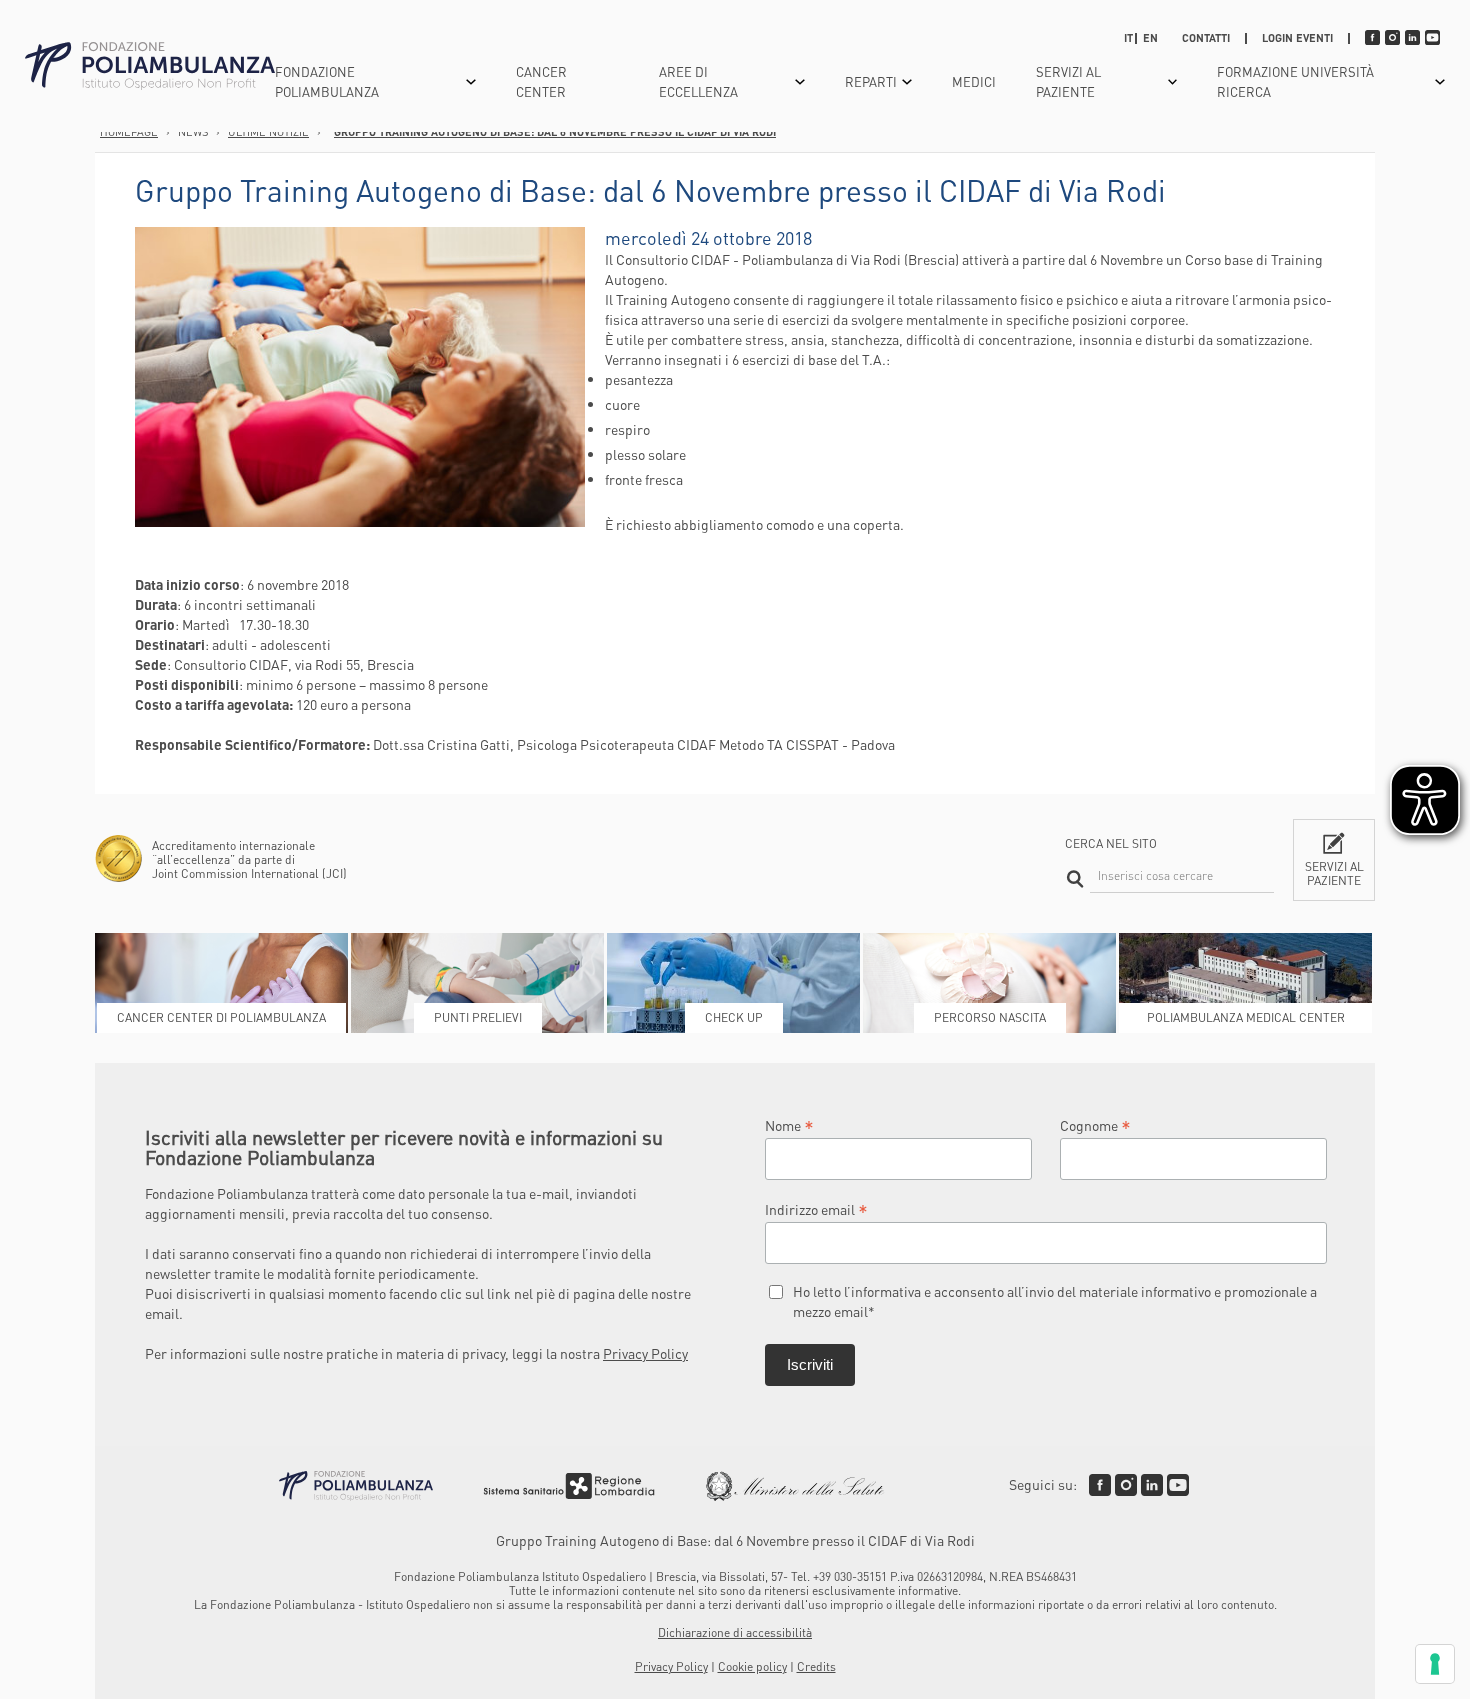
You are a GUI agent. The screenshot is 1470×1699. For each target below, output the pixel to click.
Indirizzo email (816, 1208)
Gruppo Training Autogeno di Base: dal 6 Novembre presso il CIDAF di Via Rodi (555, 132)
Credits (816, 1666)
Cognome (1095, 1124)
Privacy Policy (645, 1353)
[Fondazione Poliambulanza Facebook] (1100, 1485)
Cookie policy (752, 1666)
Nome (789, 1124)
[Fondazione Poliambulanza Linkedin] (1152, 1485)
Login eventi (1297, 38)
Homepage (129, 132)
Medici (974, 81)
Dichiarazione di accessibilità (735, 1632)
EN (1150, 38)
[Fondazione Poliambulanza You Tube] (1178, 1485)
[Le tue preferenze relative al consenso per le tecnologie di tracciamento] (1435, 1664)
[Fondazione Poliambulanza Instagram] (1126, 1485)
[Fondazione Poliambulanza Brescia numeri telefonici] (150, 66)
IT (1128, 38)
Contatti (1206, 38)
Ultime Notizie (268, 132)
